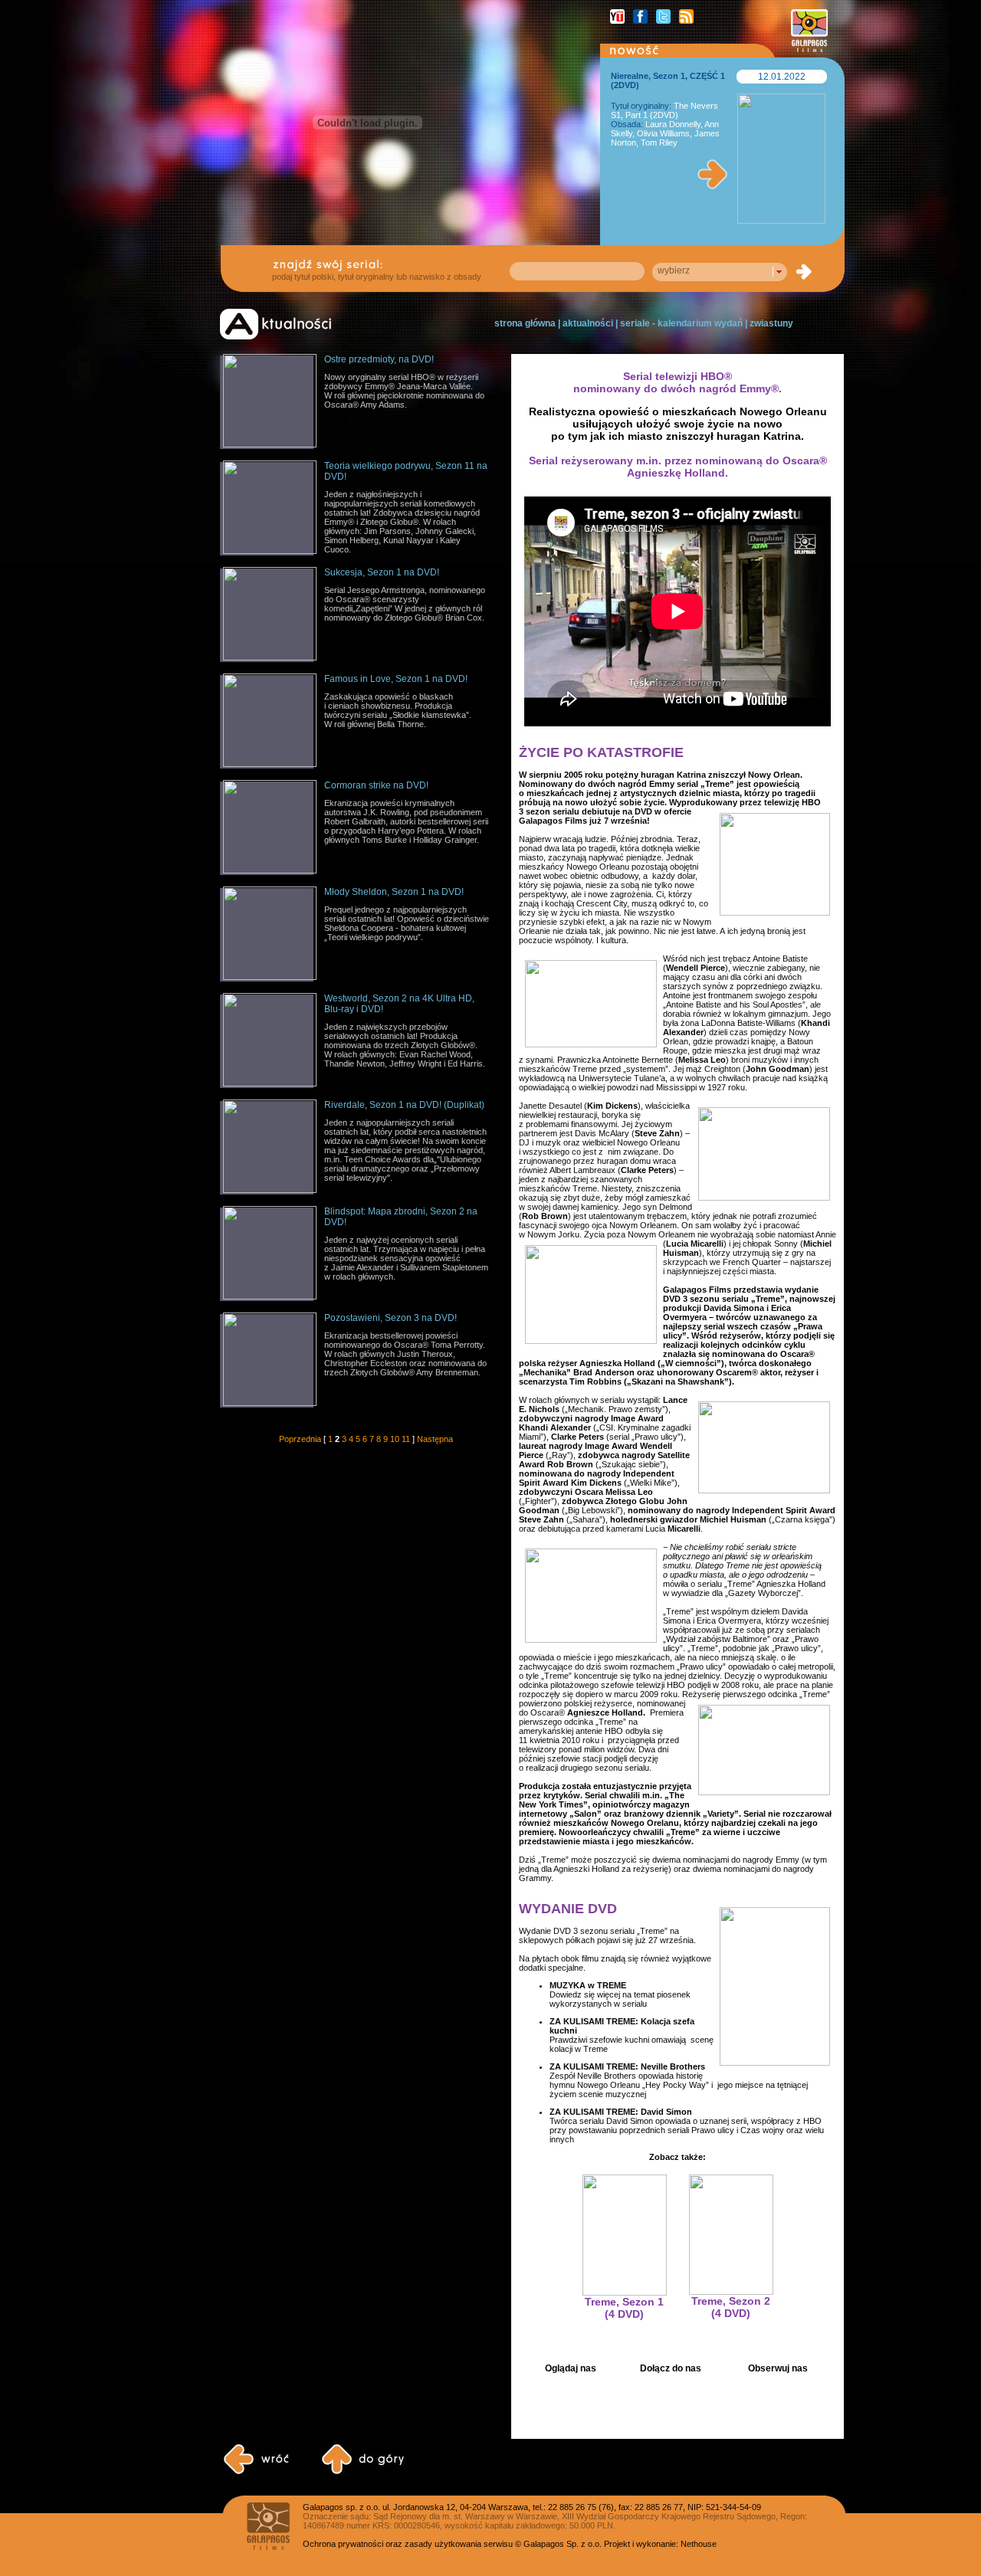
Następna (435, 1439)
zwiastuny (771, 323)
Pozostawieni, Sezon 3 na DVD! (390, 1318)
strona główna (525, 323)
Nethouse (699, 2544)
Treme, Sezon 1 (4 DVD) (624, 2308)
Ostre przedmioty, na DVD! (379, 359)
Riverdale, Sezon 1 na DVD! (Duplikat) (404, 1105)
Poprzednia (300, 1439)
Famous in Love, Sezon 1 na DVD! (396, 679)
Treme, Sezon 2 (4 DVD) (731, 2307)
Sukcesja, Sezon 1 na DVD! (382, 572)
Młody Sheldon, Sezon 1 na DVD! (394, 892)
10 (395, 1439)
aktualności (588, 323)
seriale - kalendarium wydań (681, 323)
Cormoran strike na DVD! (376, 785)
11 (406, 1439)
